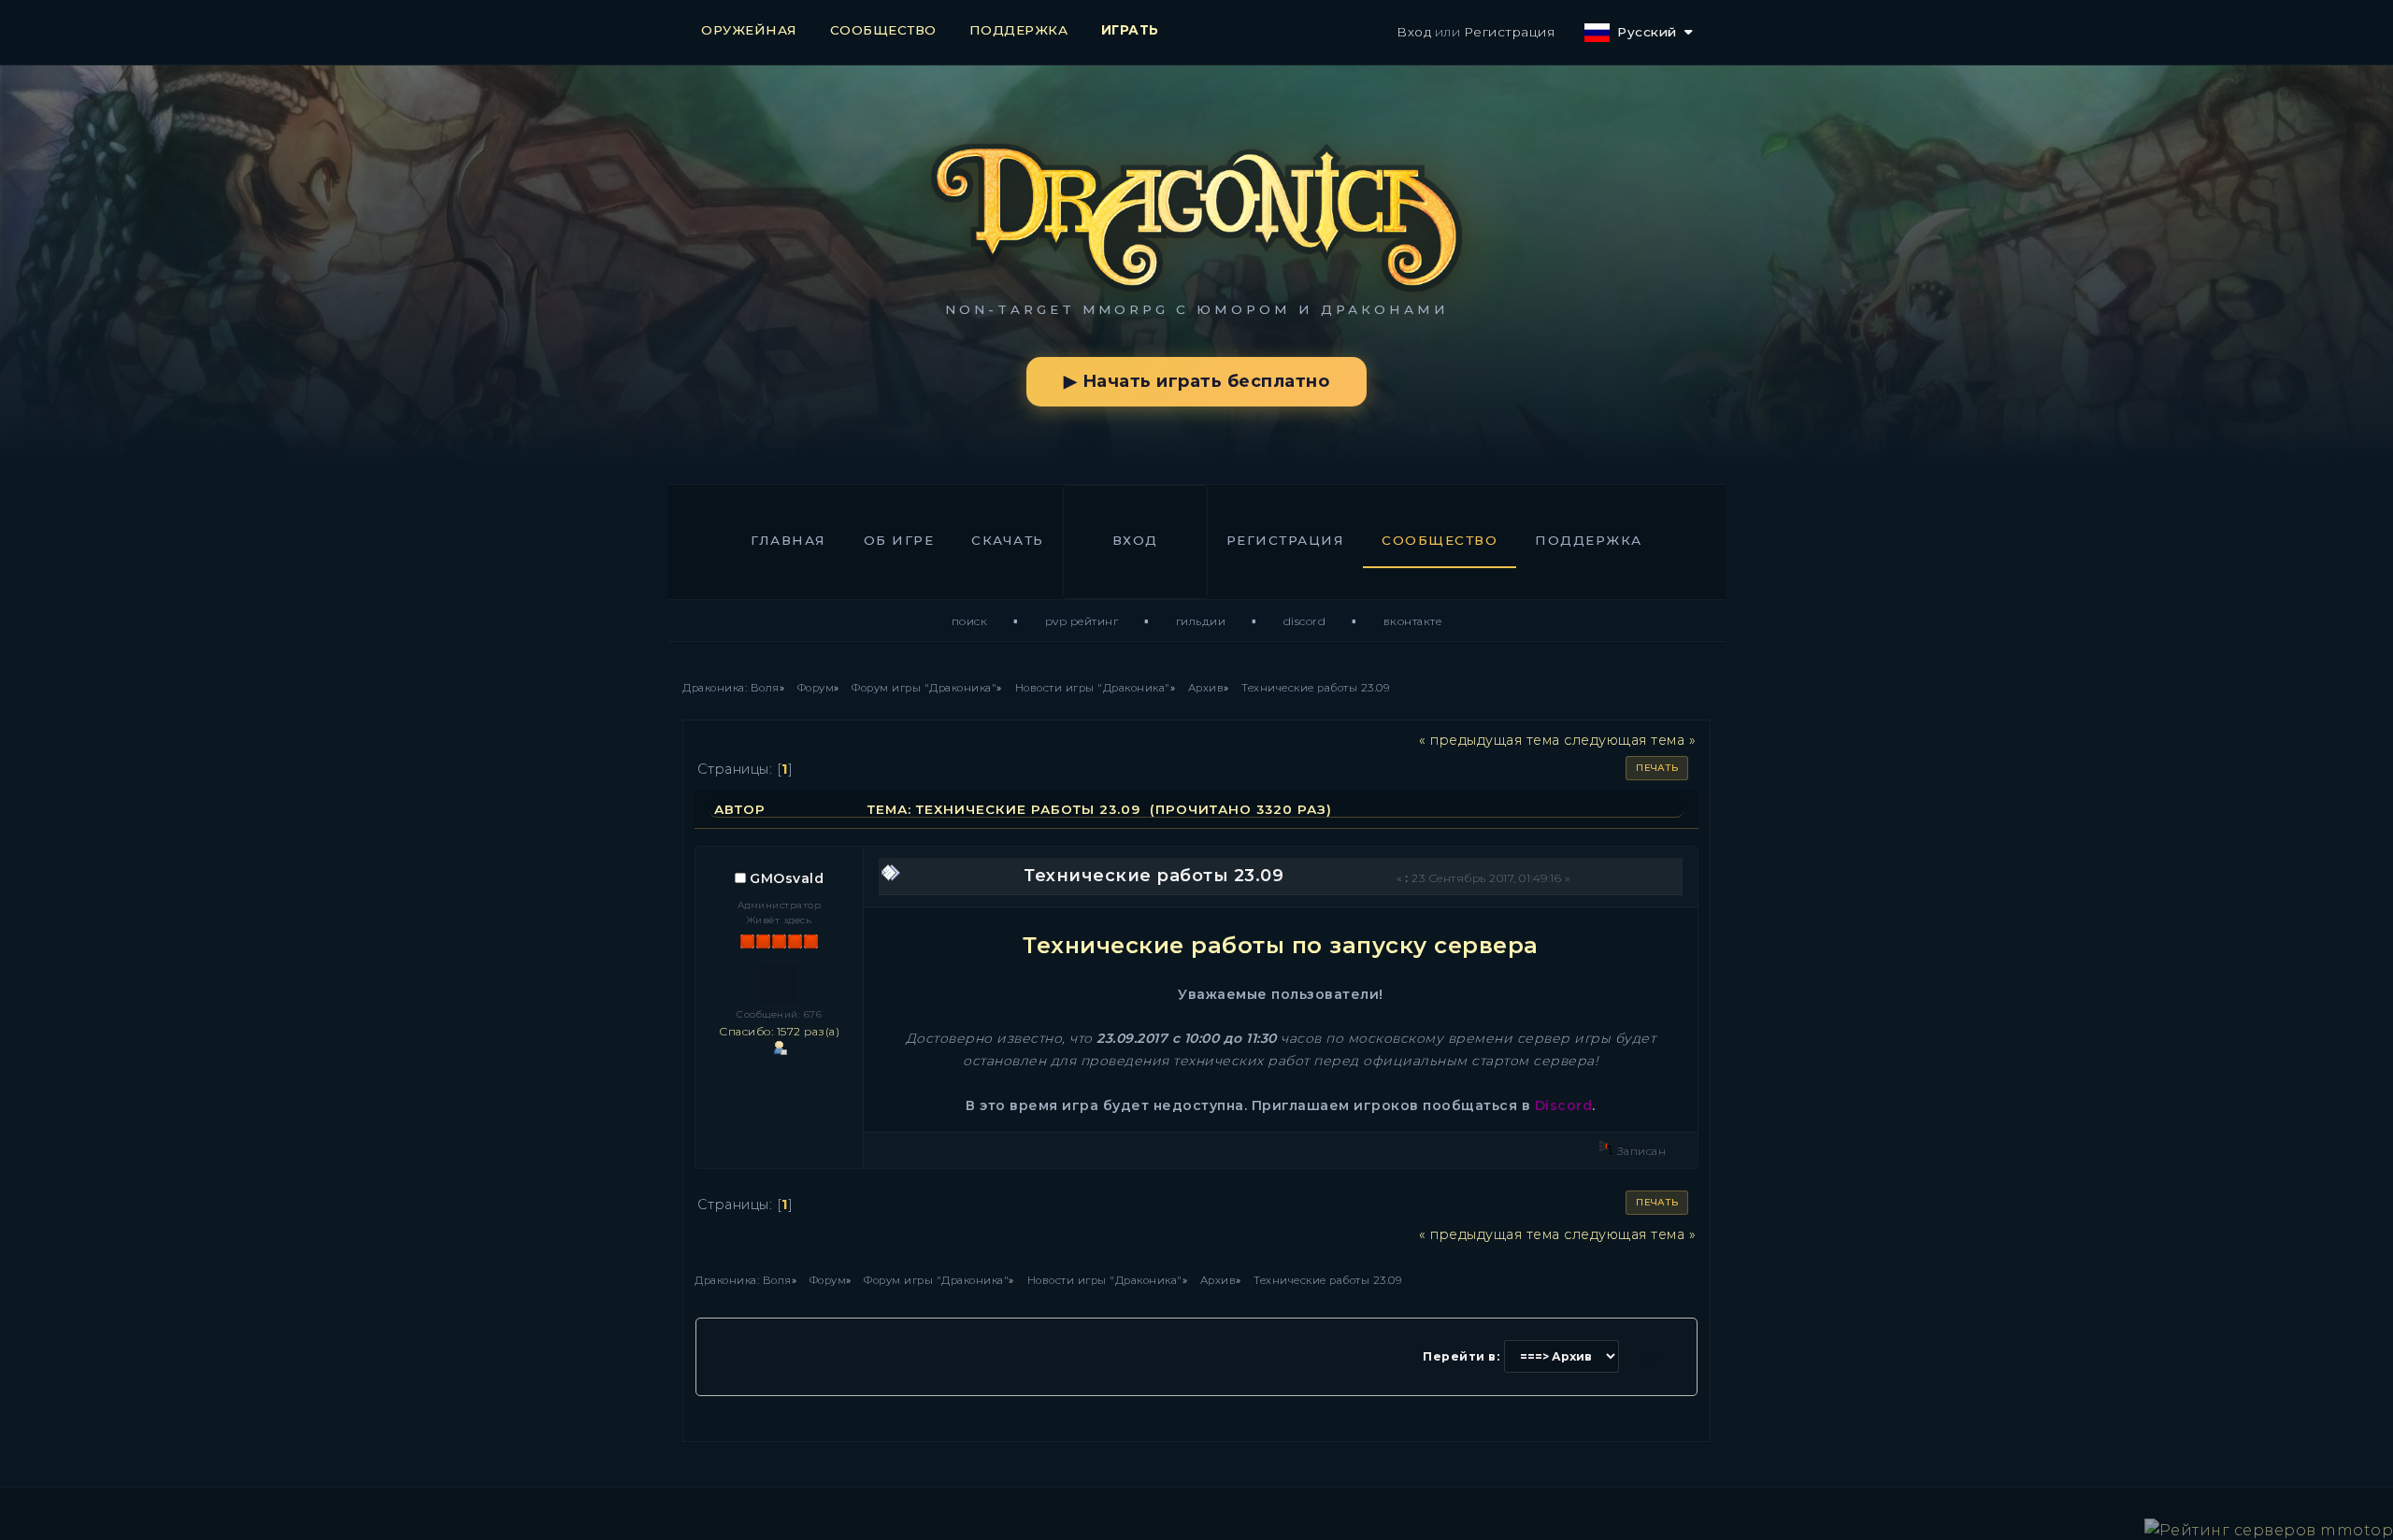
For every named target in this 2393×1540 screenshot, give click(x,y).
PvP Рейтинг (1082, 621)
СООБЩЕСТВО (883, 30)
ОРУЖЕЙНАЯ (749, 30)
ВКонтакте (1413, 621)
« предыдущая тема (1490, 740)
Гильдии (1201, 621)
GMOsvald (787, 878)
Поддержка (1589, 540)
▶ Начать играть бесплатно (1197, 381)
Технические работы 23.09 (1154, 876)
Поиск (970, 621)
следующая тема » (1630, 740)
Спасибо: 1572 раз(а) (779, 1031)
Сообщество (1440, 540)
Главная (788, 540)
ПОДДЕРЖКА (1019, 30)
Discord (1305, 621)
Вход (1414, 32)
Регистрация (1510, 32)
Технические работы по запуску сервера (1281, 945)
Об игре (899, 540)
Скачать (1008, 540)
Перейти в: (1461, 1356)
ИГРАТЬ (1130, 30)
